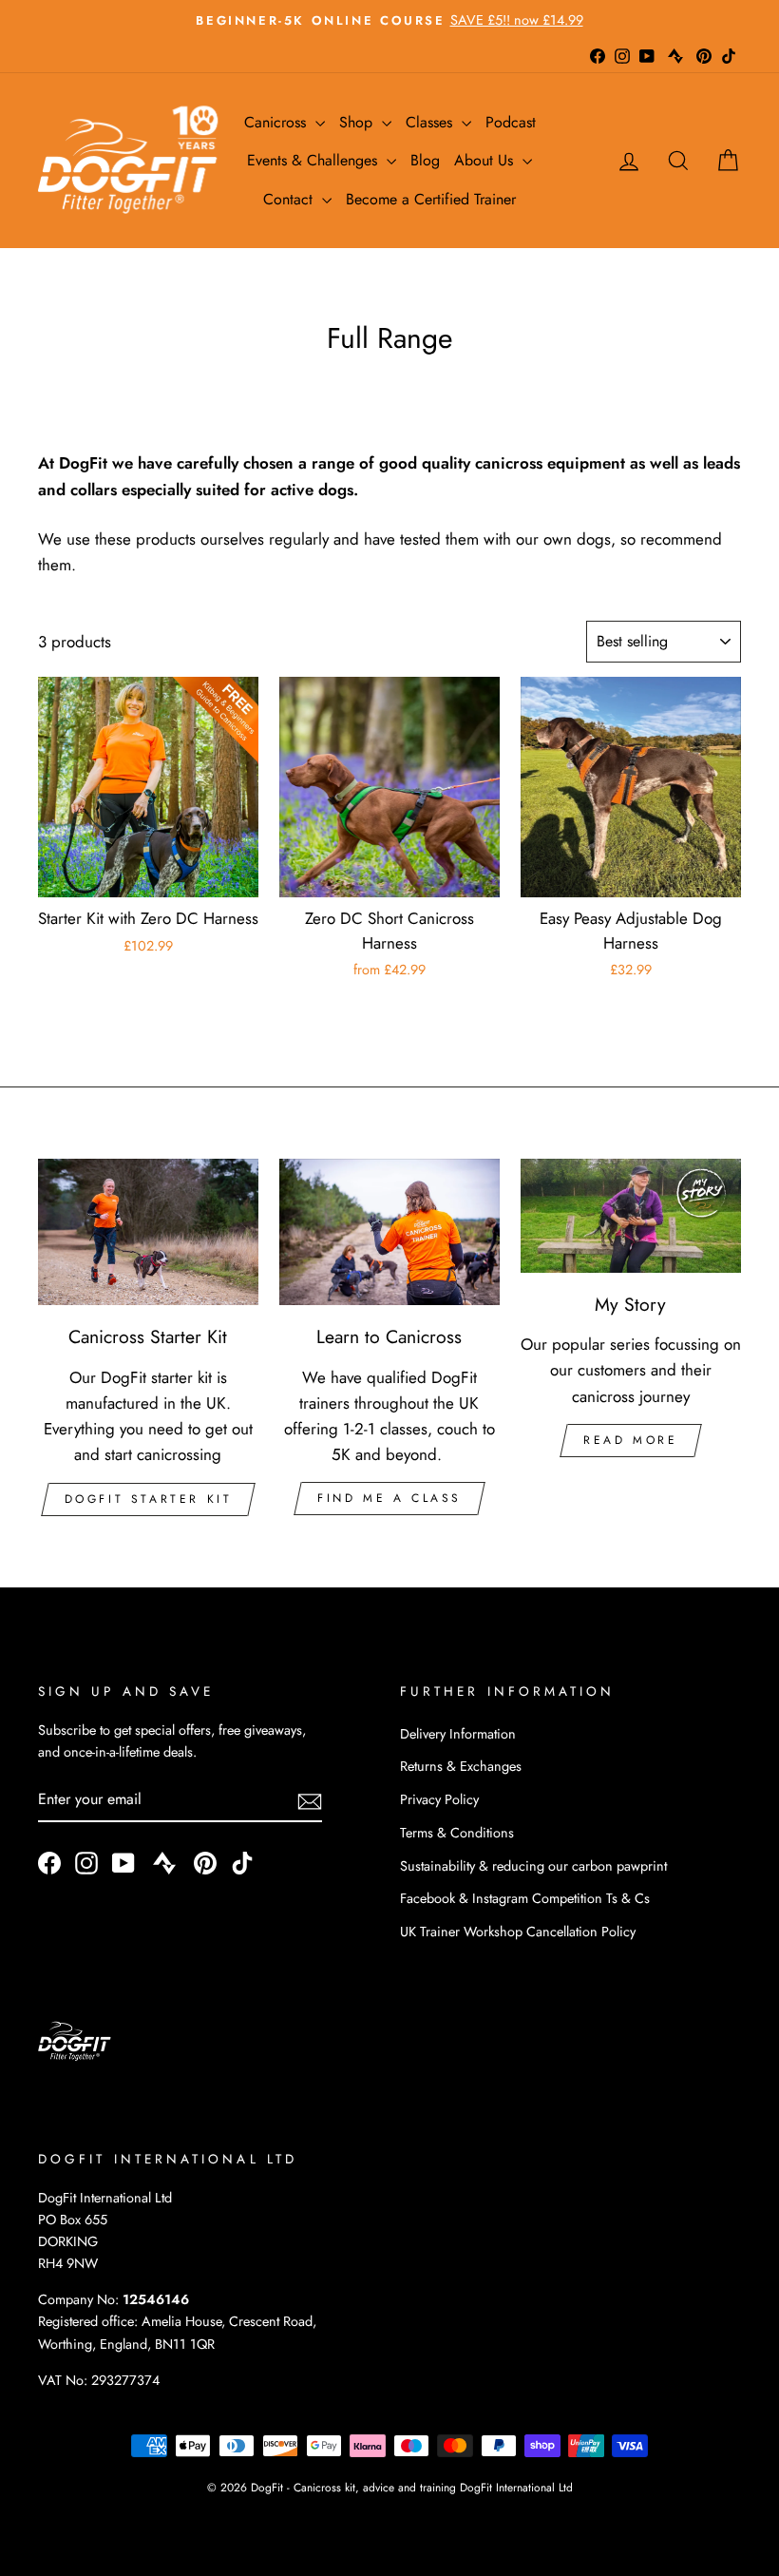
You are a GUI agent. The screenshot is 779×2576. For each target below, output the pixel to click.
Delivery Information (458, 1734)
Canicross (277, 122)
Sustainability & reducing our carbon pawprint (533, 1866)
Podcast (511, 122)
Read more (630, 1440)
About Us (486, 160)
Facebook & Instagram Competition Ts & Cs (525, 1898)
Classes (431, 122)
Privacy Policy (439, 1799)
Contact (290, 199)
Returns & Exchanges (461, 1766)
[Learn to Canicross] (389, 1232)
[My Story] (631, 1216)
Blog (425, 160)
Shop (358, 122)
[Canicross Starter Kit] (148, 1232)
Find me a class (389, 1498)
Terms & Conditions (457, 1833)
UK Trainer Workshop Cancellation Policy (518, 1932)
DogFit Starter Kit (149, 1499)
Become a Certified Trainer (431, 199)
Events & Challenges (314, 160)
